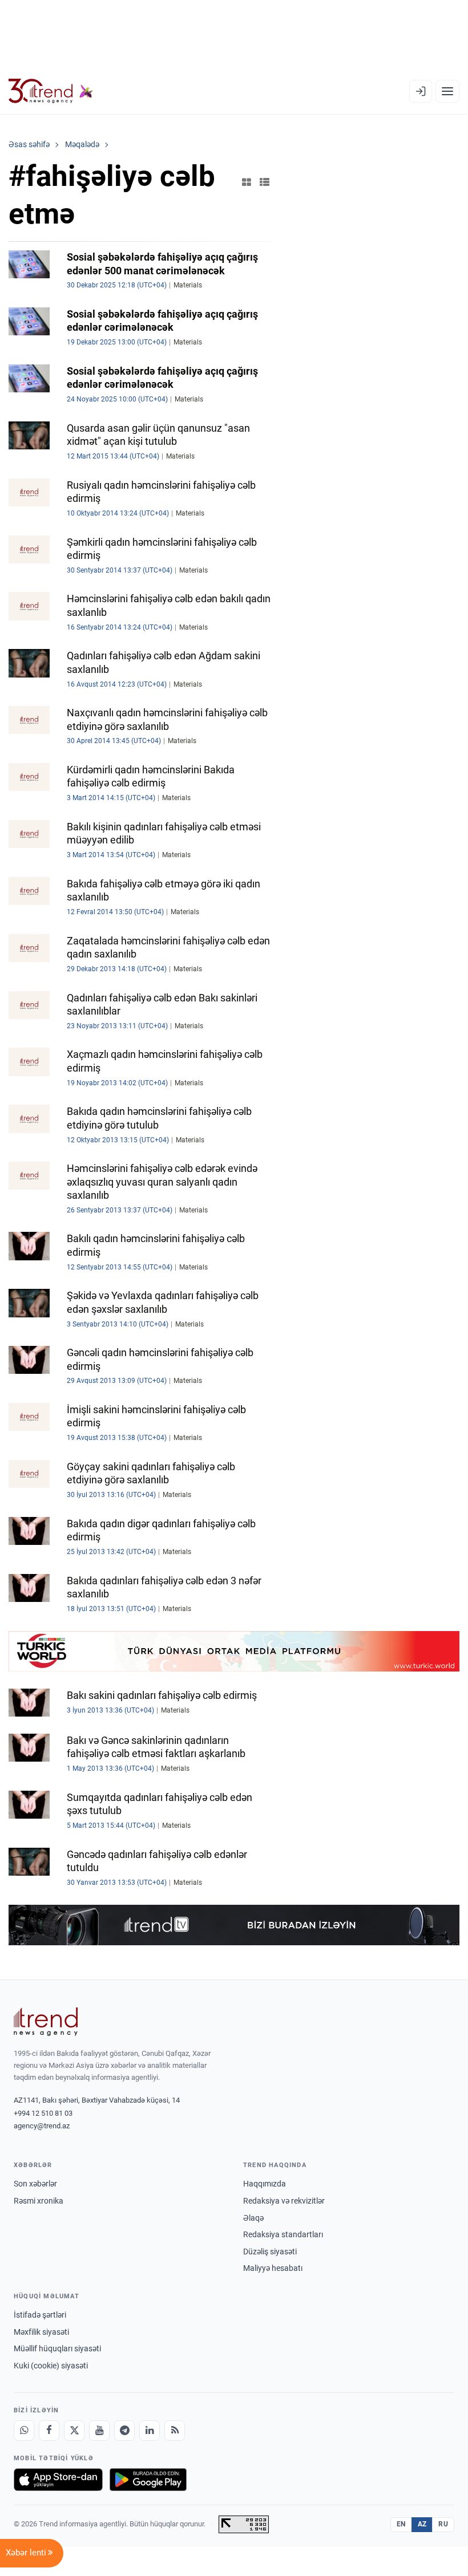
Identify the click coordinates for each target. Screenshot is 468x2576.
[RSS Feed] (175, 2431)
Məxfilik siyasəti (41, 2332)
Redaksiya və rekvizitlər (284, 2201)
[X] (74, 2431)
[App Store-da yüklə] (58, 2480)
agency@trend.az (42, 2126)
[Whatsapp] (24, 2431)
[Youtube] (99, 2431)
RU (443, 2524)
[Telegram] (124, 2431)
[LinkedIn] (150, 2431)
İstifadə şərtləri (40, 2315)
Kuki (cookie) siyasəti (51, 2366)
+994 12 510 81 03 (43, 2113)
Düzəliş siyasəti (270, 2252)
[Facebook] (49, 2431)
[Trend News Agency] (46, 2022)
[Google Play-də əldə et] (148, 2480)
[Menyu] (447, 91)
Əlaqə (253, 2218)
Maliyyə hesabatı (273, 2268)
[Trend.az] (51, 91)
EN (401, 2524)
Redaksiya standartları (283, 2234)
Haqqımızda (265, 2184)
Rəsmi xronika (39, 2201)
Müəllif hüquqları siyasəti (57, 2348)
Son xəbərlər (35, 2184)
